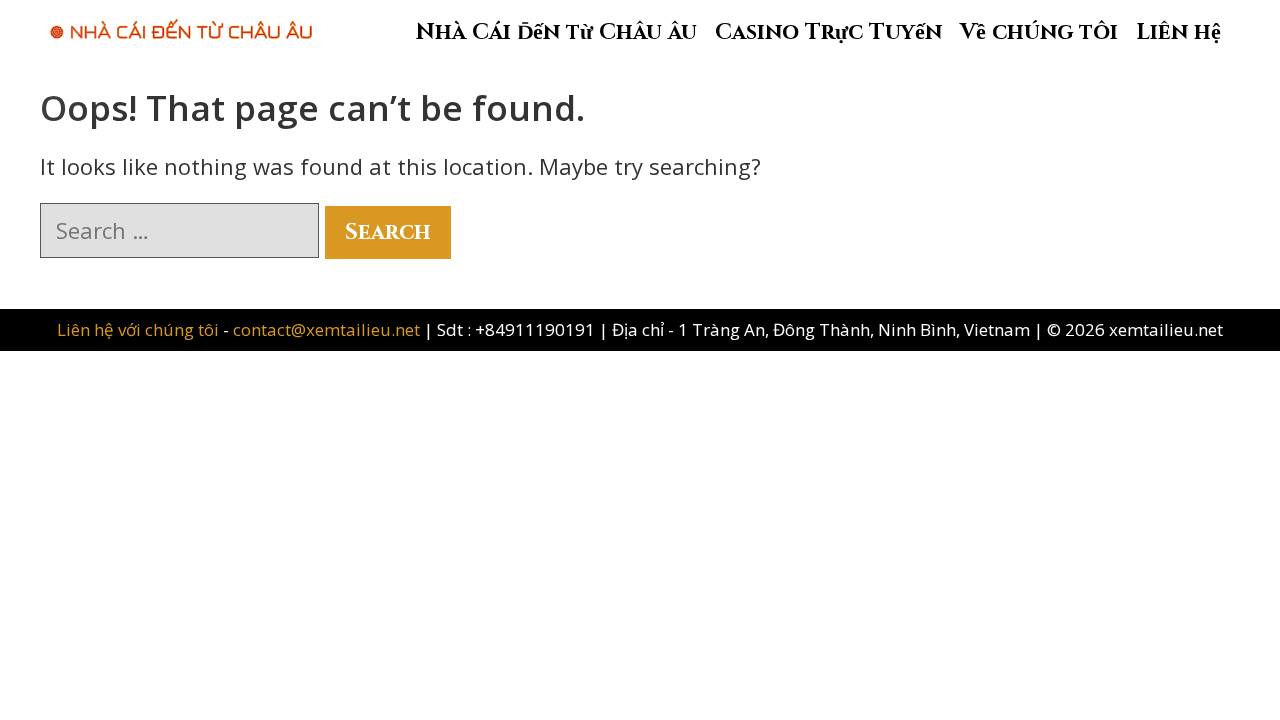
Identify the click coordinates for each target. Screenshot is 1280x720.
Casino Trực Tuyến (828, 32)
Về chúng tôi (1039, 32)
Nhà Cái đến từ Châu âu (556, 32)
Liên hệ (1178, 32)
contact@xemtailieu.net (326, 329)
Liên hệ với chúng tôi (140, 329)
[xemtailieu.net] (181, 19)
